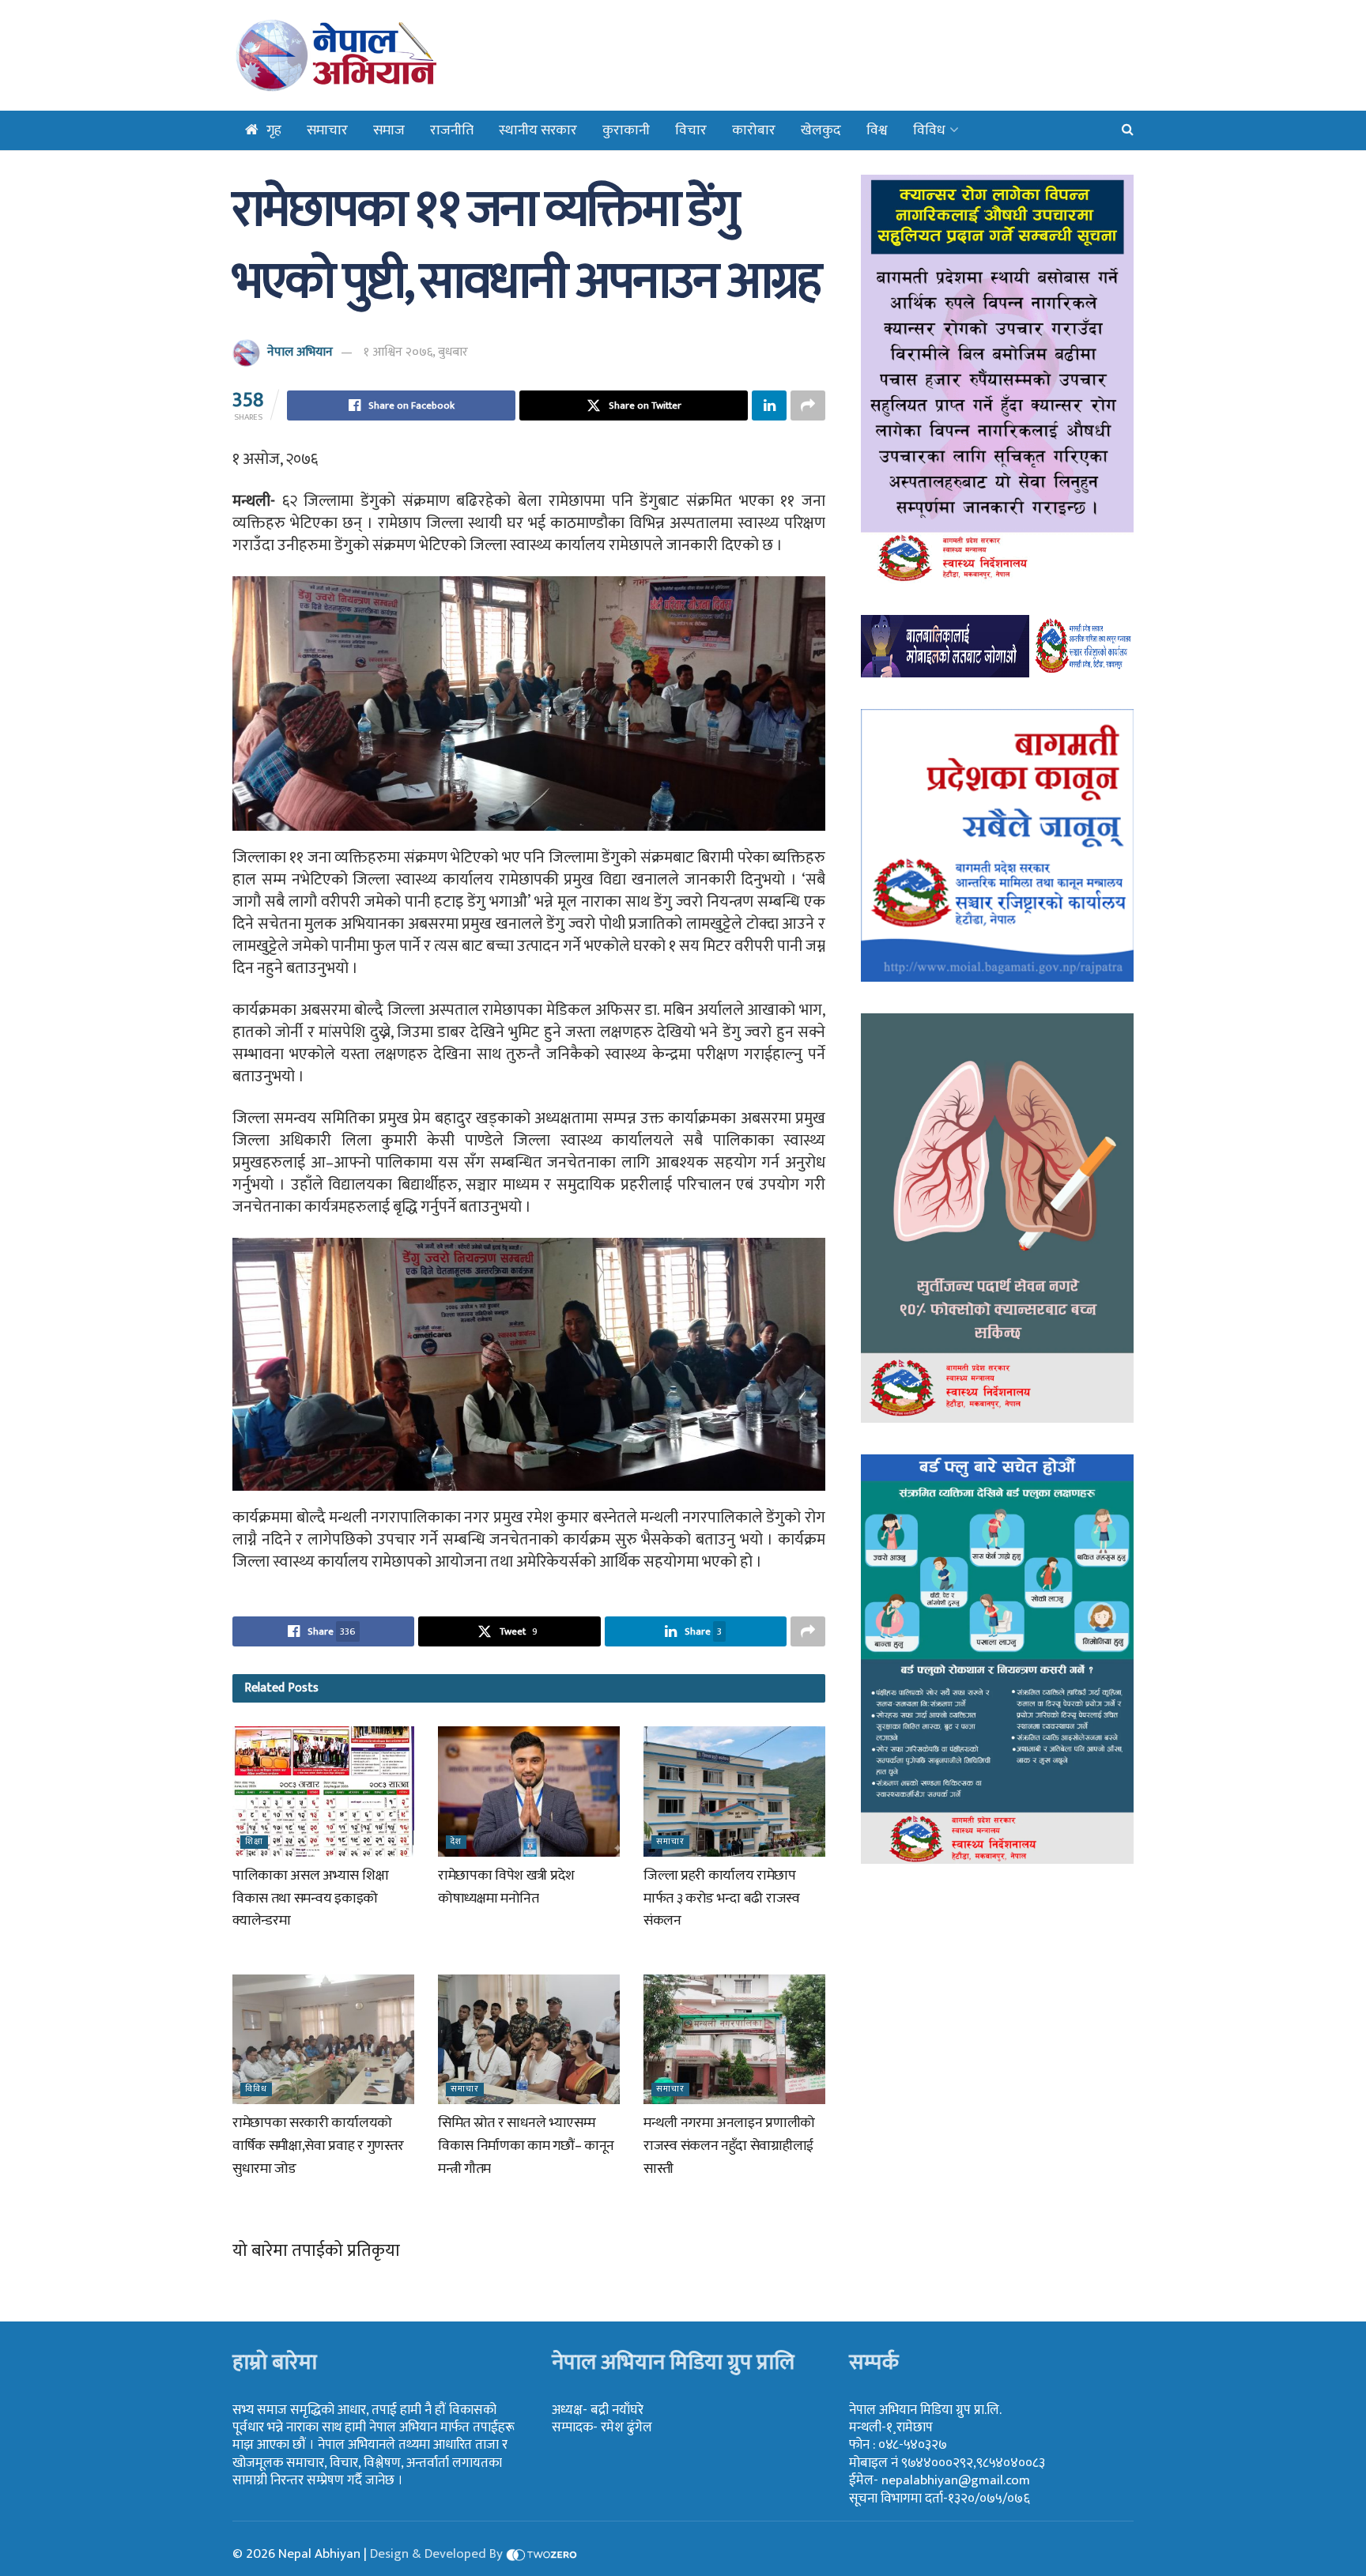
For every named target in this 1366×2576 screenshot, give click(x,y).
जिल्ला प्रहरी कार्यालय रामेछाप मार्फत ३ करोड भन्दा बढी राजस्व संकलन (722, 1899)
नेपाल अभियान (300, 352)
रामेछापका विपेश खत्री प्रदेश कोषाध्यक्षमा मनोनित (506, 1887)
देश (456, 1842)
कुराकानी (626, 130)
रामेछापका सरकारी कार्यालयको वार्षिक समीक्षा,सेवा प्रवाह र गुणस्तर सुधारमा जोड (318, 2146)
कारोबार (754, 130)
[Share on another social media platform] (808, 405)
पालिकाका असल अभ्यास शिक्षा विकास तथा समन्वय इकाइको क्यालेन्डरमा (310, 1899)
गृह (274, 130)
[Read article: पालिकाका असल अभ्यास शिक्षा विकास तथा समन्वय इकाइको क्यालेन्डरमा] (323, 1791)
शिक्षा (254, 1842)
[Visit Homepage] (377, 55)
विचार (691, 130)
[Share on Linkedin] (769, 405)
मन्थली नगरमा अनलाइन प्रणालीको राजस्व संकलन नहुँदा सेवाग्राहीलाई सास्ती (729, 2146)
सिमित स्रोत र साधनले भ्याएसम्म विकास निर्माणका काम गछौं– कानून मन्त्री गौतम (526, 2146)
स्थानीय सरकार (538, 130)
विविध (929, 130)
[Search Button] (1128, 130)
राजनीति (452, 130)
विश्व (877, 130)
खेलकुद (821, 130)
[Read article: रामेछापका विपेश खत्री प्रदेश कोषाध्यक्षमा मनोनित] (529, 1791)
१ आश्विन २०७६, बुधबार (416, 352)
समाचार (327, 130)
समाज (389, 130)
